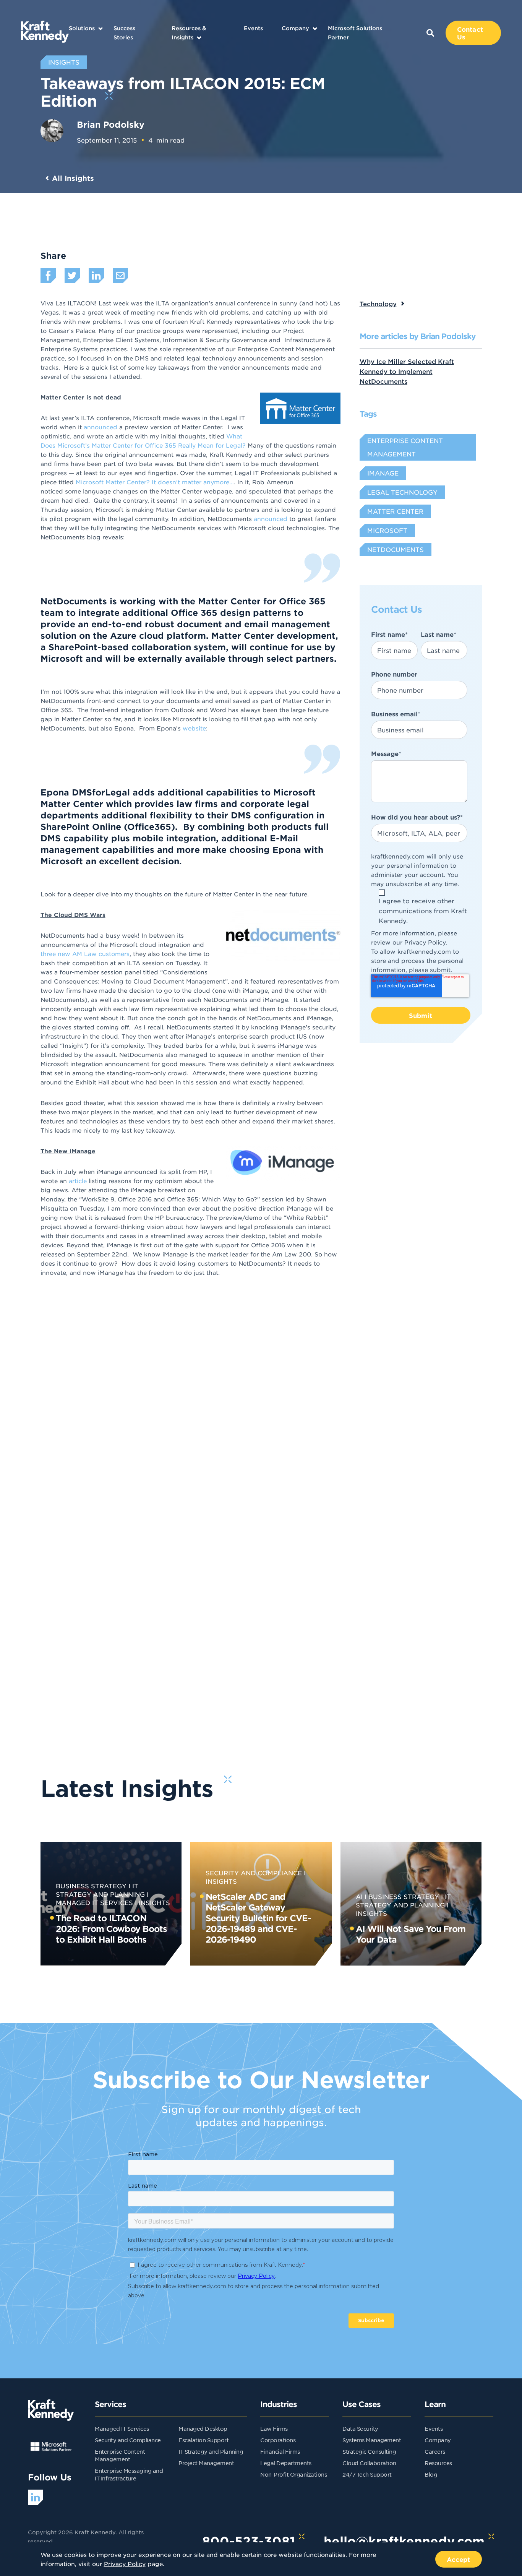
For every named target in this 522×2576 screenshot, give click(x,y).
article (78, 1181)
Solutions (82, 28)
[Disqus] (261, 1422)
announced (101, 427)
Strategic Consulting (369, 2451)
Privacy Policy (425, 942)
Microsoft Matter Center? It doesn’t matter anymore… (155, 482)
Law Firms (274, 2428)
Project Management (206, 2463)
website (194, 728)
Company (295, 28)
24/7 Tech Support (367, 2474)
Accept (459, 2559)
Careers (435, 2451)
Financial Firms (280, 2451)
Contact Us (470, 33)
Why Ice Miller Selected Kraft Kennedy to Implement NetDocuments (407, 371)
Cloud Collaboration (369, 2463)
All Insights (73, 178)
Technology (378, 304)
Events (253, 28)
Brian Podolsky (111, 124)
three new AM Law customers (85, 954)
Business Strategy (91, 1886)
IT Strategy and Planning (211, 2451)
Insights (154, 1902)
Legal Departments (286, 2463)
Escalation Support (203, 2440)
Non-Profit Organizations (293, 2474)
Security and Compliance (254, 1873)
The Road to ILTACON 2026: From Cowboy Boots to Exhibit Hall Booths (111, 1928)
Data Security (360, 2428)
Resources (438, 2463)
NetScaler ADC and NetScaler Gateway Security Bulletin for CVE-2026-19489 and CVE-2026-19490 (258, 1918)
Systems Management (372, 2440)
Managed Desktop (203, 2428)
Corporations (278, 2440)
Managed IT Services (122, 2428)
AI (359, 1896)
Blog (431, 2474)
